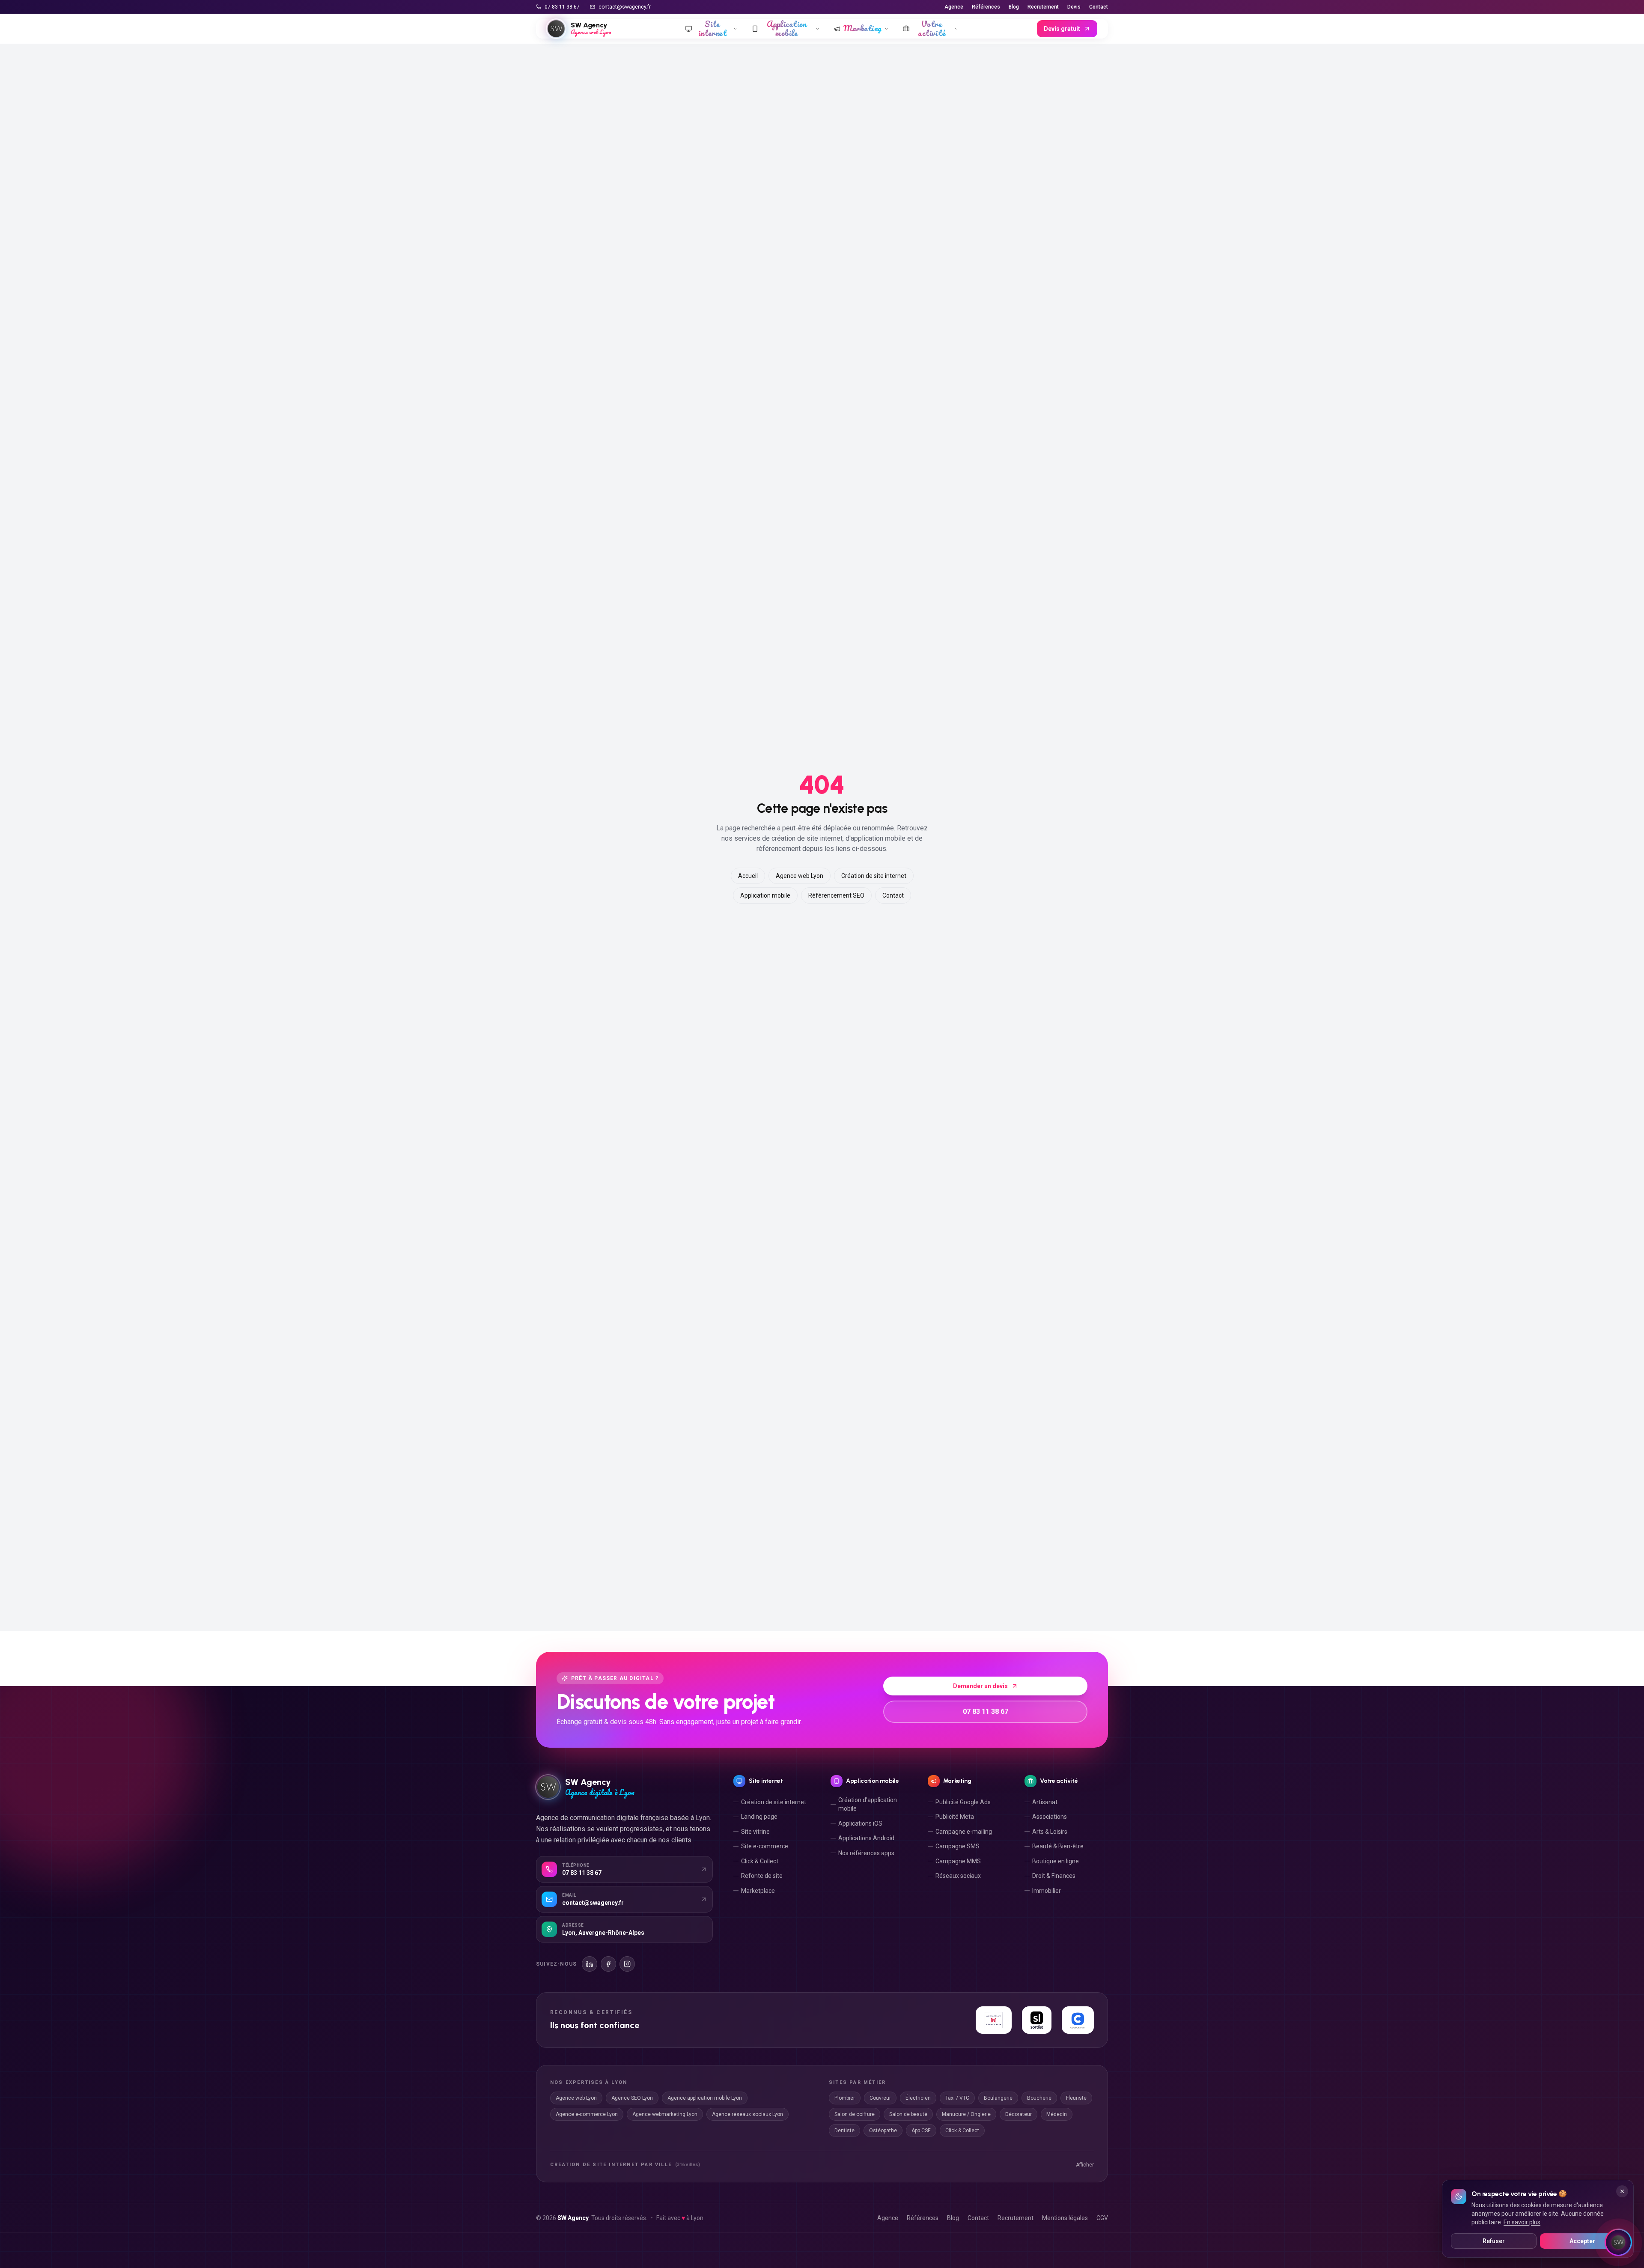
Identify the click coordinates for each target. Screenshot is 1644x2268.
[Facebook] (608, 1964)
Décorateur (1019, 2114)
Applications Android (866, 1838)
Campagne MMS (958, 1861)
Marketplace (758, 1891)
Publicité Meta (955, 1817)
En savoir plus (1522, 2222)
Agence (954, 7)
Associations (1050, 1817)
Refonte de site (762, 1876)
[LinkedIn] (590, 1964)
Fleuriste (1076, 2098)
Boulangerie (998, 2098)
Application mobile (765, 895)
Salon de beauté (908, 2114)
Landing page (759, 1817)
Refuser (1494, 2241)
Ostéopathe (883, 2131)
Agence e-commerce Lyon (587, 2114)
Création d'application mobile (868, 1804)
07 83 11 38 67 (562, 7)
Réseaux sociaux (958, 1876)
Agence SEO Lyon (632, 2098)
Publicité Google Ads (963, 1802)
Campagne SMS (958, 1846)
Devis (1074, 7)
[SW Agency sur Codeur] (1078, 2020)
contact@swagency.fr (625, 7)
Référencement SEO (836, 895)
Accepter (1582, 2241)
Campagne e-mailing (964, 1832)
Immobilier (1047, 1891)
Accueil (748, 876)
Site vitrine (755, 1832)
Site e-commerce (765, 1846)
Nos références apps (866, 1853)
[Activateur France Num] (993, 2020)
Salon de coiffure (855, 2114)
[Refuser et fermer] (1622, 2191)
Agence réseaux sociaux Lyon (748, 2114)
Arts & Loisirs (1050, 1832)
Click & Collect (760, 1861)
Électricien (918, 2098)
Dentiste (844, 2131)
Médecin (1057, 2114)
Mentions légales (1065, 2218)
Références (986, 7)
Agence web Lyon (800, 876)
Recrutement (1043, 7)
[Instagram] (627, 1964)
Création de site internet (874, 876)
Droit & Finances (1054, 1876)
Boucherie (1039, 2098)
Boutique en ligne (1056, 1861)
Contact (1099, 7)
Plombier (845, 2098)
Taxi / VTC (957, 2098)
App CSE (921, 2131)
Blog (1014, 7)
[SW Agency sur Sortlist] (1037, 2020)
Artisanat (1045, 1802)
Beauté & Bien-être (1058, 1846)
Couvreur (880, 2098)
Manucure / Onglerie (966, 2114)
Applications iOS (860, 1823)
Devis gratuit (1062, 29)
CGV (1102, 2218)
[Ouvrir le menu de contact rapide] (1618, 2242)
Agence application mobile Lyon (705, 2098)
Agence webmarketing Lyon (665, 2114)
